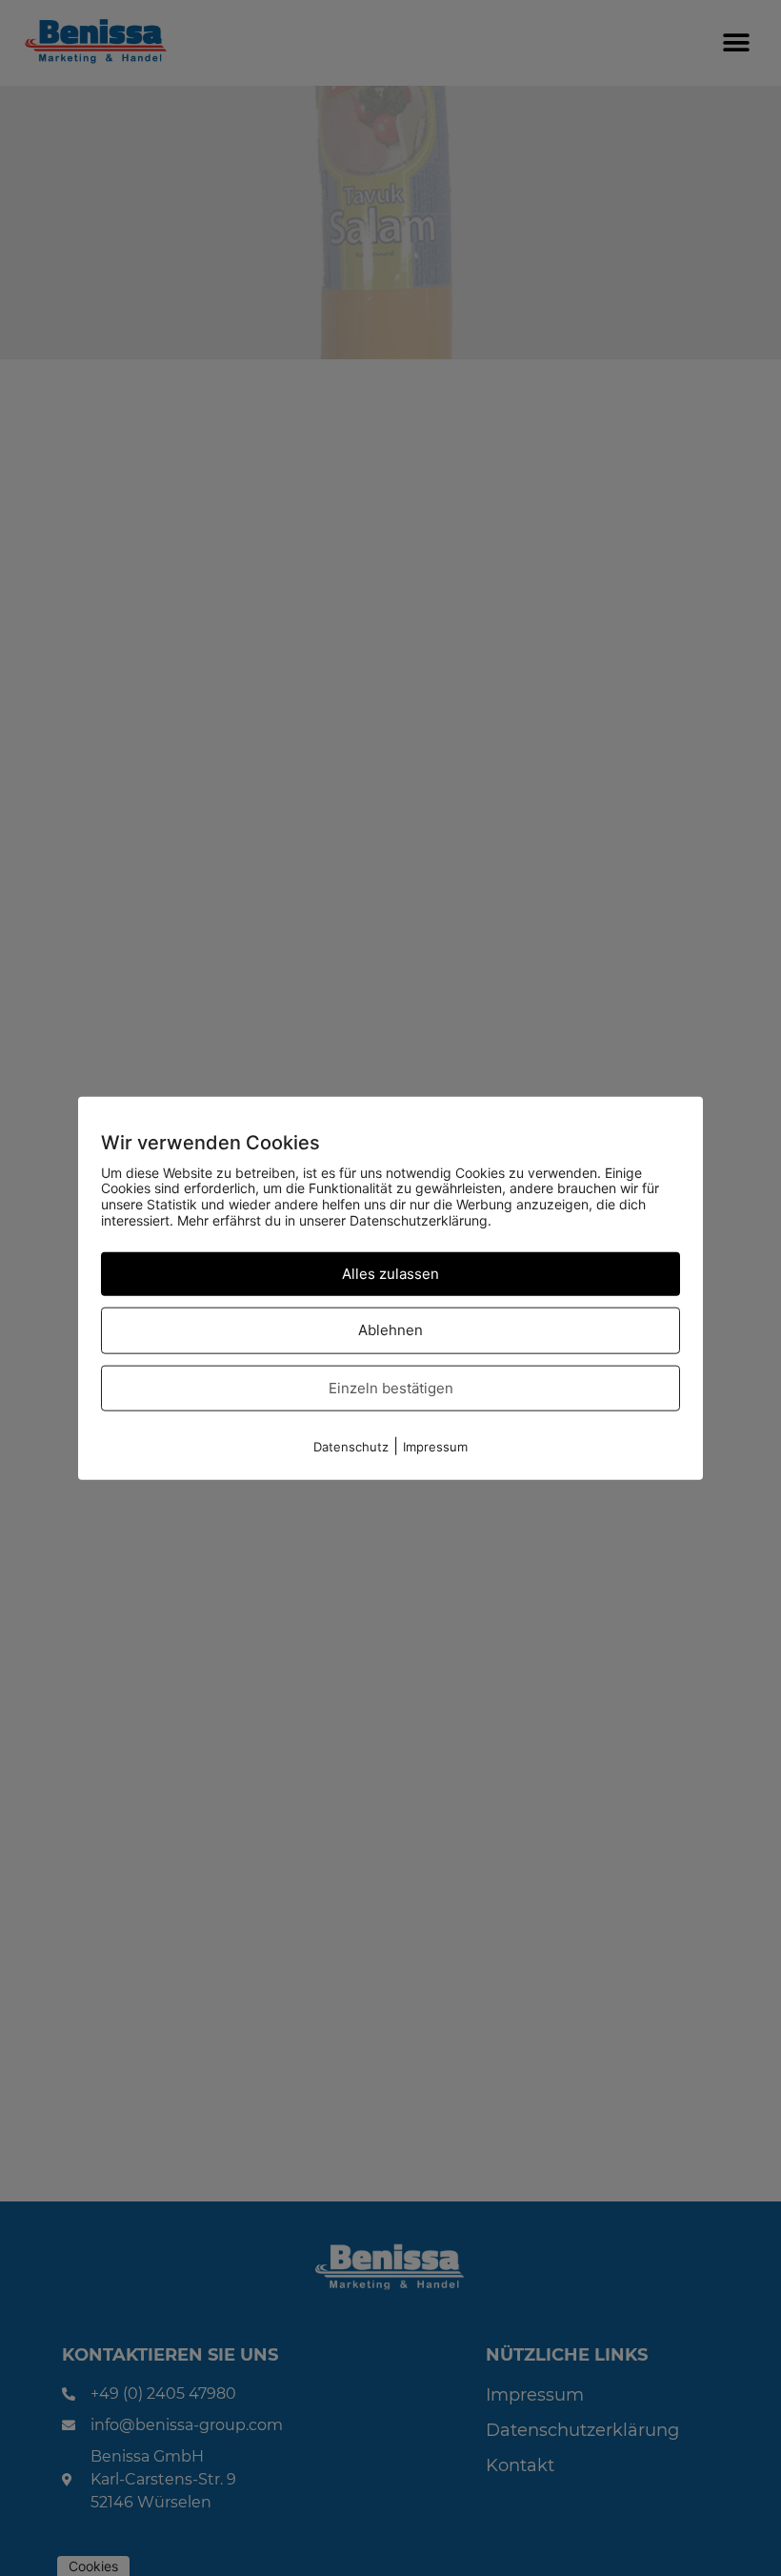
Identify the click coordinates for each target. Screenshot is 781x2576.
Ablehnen (390, 1330)
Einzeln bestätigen (391, 1387)
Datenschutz (351, 1447)
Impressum (435, 1447)
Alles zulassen (390, 1273)
